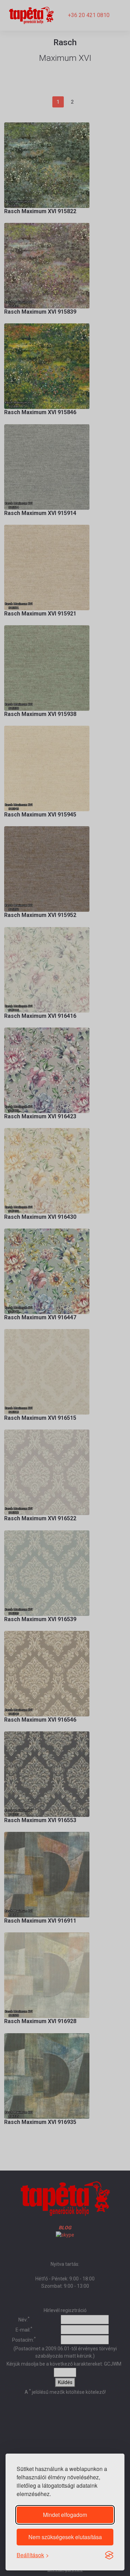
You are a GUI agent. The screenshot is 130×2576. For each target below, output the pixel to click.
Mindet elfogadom (65, 2515)
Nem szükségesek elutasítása (65, 2537)
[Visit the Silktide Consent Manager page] (109, 2555)
